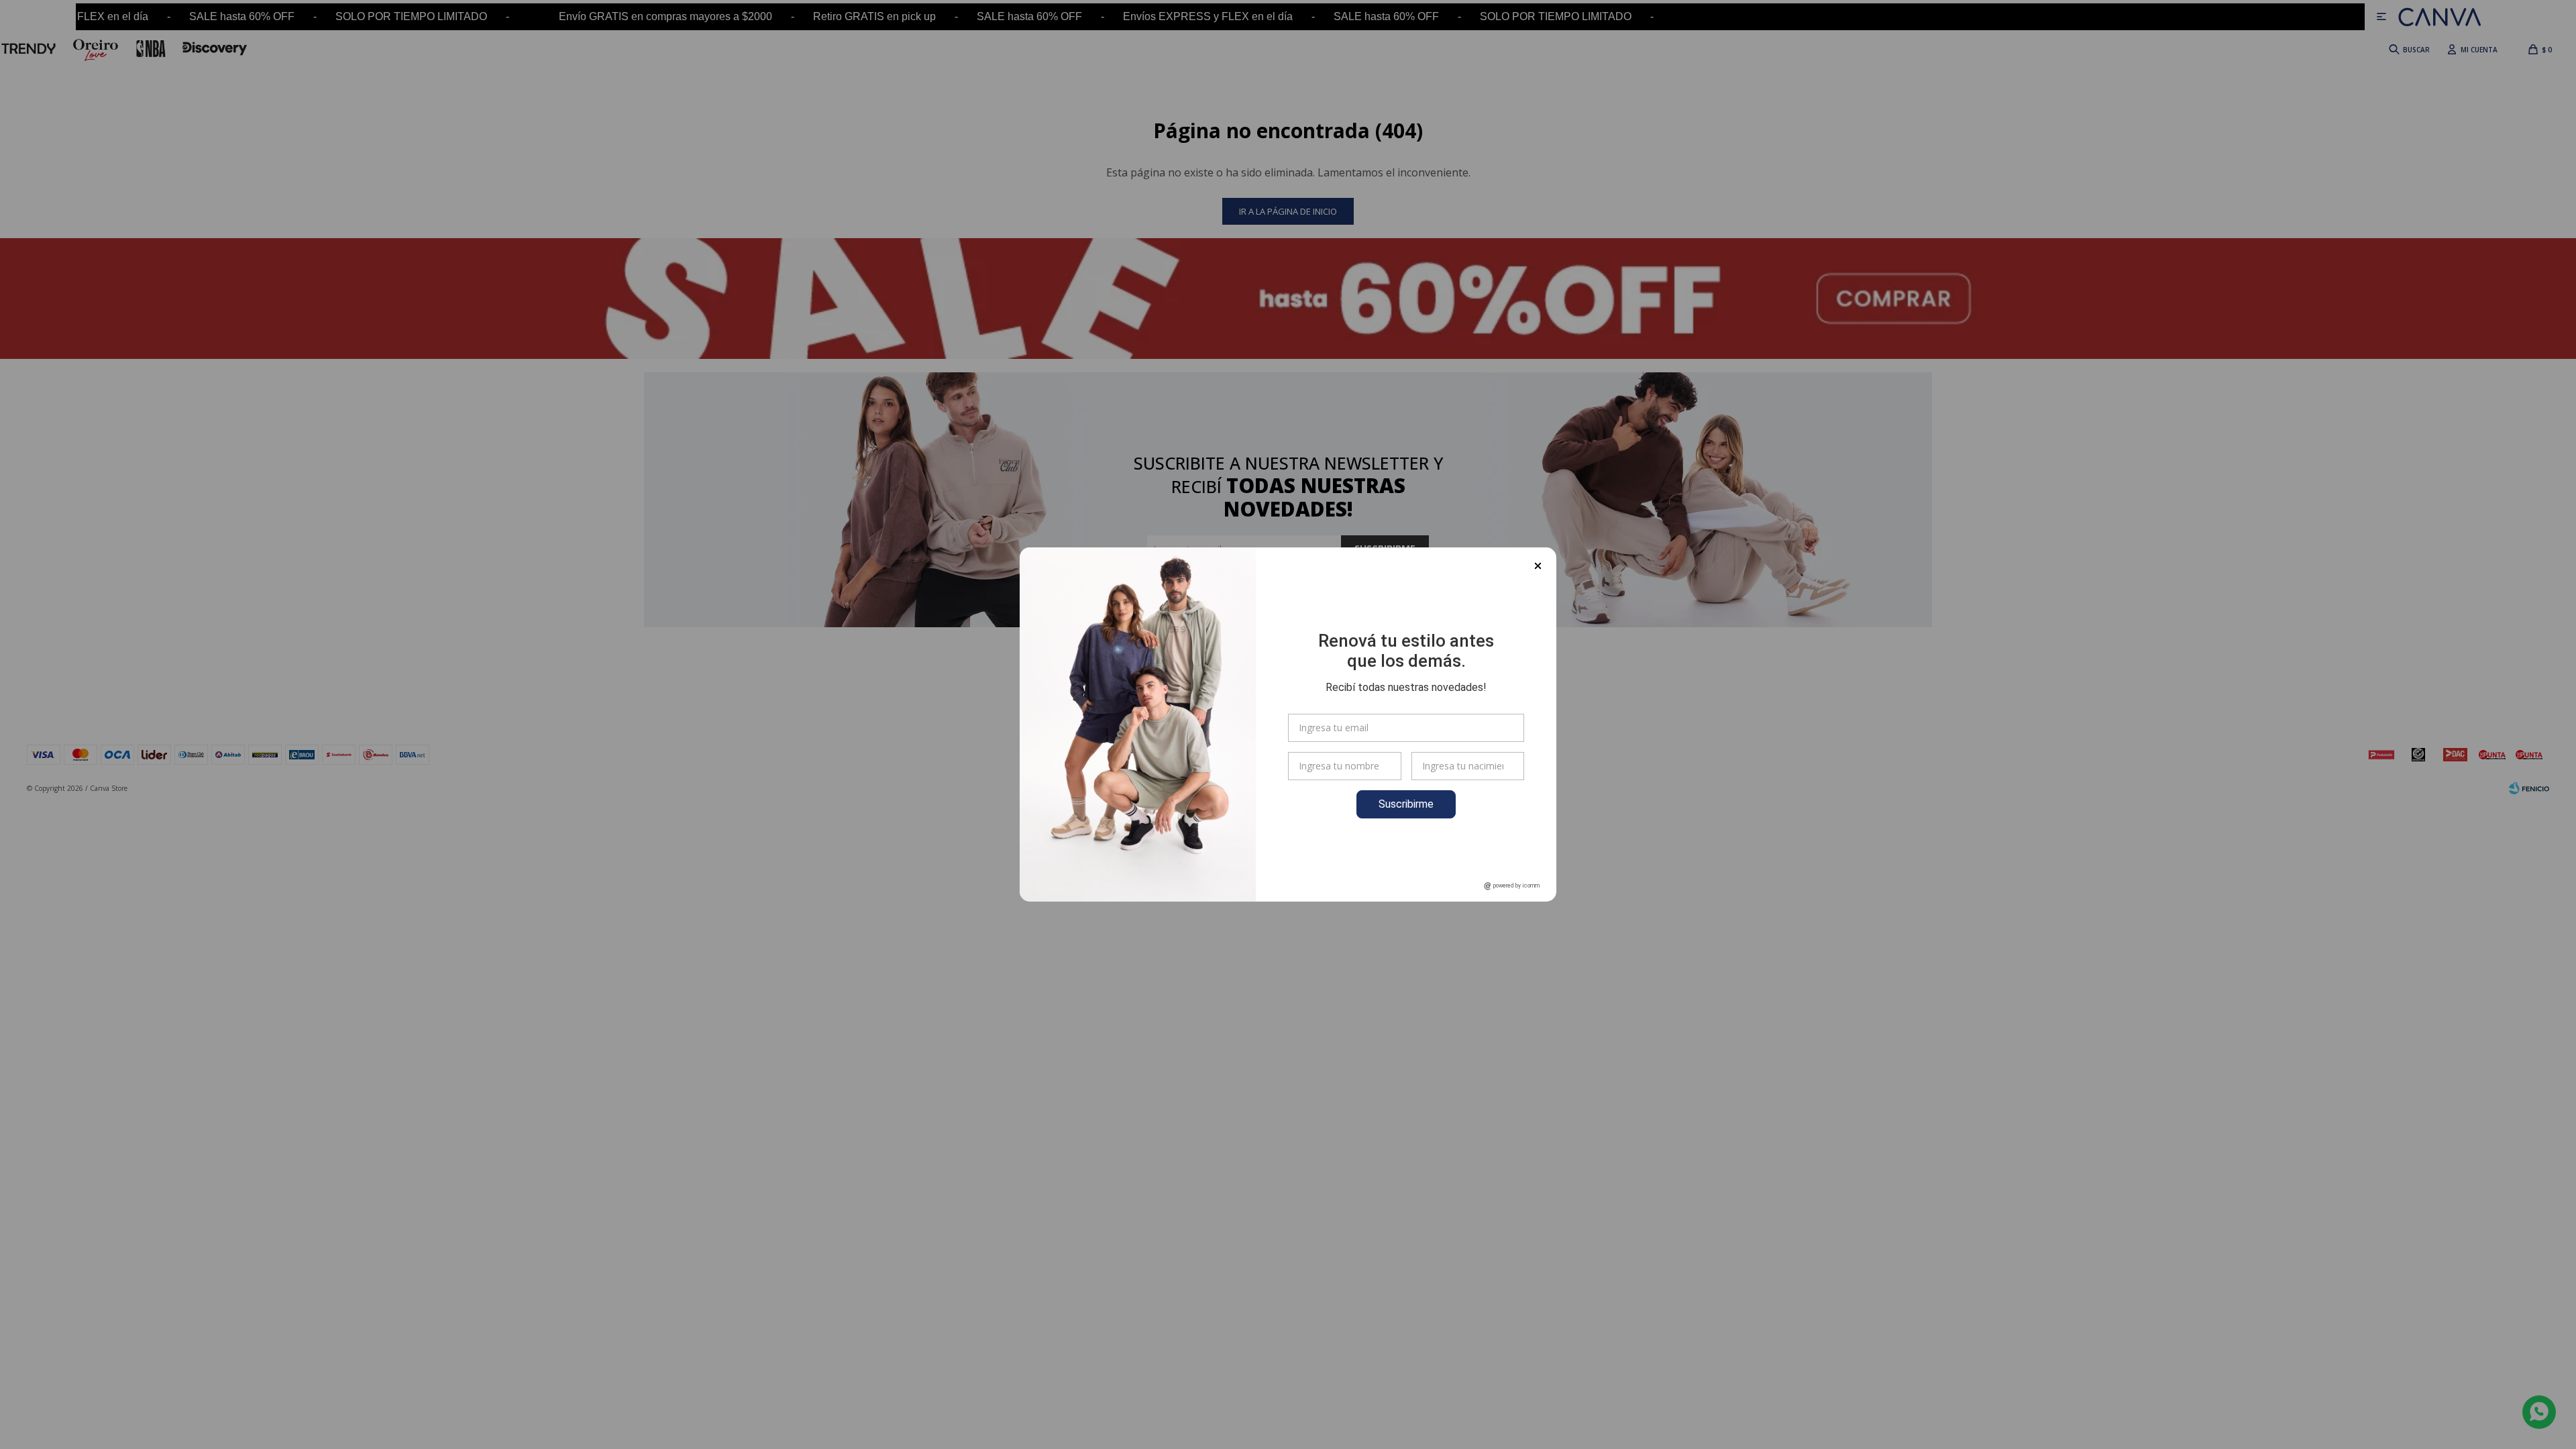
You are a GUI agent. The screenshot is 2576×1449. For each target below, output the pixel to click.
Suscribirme (1406, 804)
